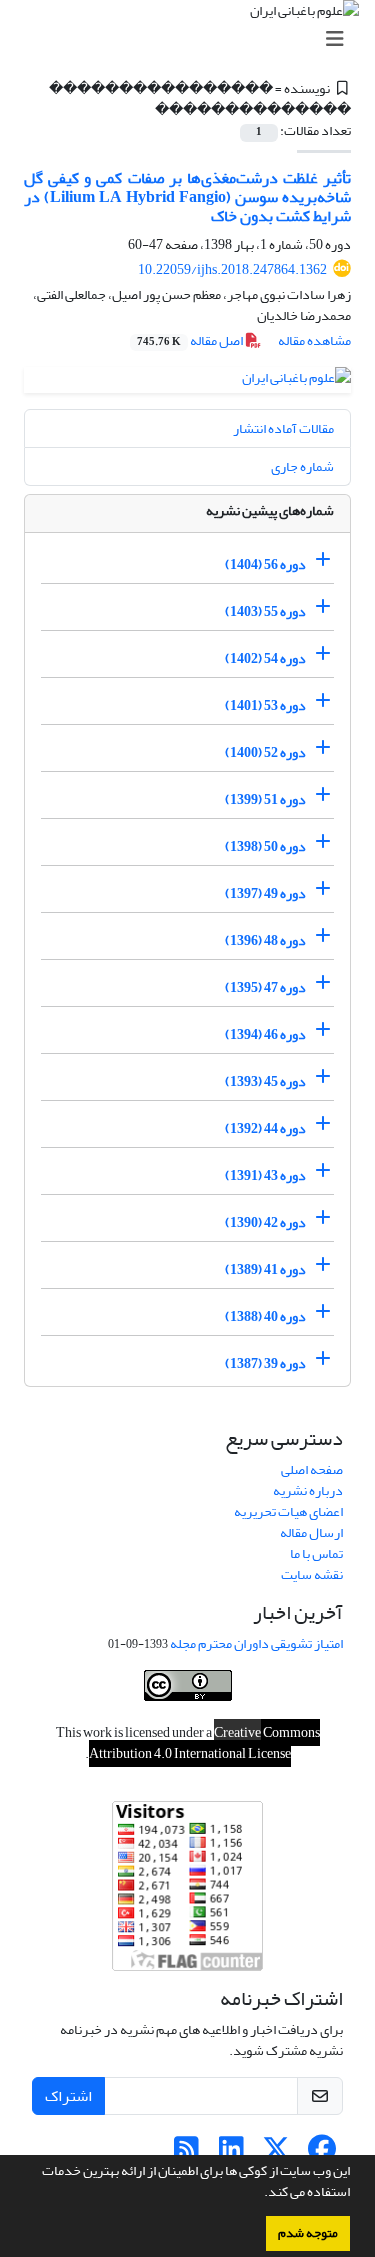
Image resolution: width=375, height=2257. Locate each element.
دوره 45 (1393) (265, 1081)
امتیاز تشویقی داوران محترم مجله (256, 1643)
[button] (259, 2194)
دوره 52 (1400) (265, 752)
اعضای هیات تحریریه (288, 1511)
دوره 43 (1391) (265, 1175)
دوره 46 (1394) (265, 1034)
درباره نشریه (308, 1490)
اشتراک (68, 2096)
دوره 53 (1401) (265, 705)
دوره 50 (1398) (265, 846)
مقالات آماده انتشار (283, 428)
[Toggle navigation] (193, 39)
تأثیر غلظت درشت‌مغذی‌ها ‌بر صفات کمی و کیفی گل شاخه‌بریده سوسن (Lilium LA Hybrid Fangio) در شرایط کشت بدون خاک (187, 197)
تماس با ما (316, 1553)
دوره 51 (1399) (265, 799)
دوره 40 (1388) (265, 1316)
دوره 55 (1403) (265, 611)
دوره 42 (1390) (265, 1222)
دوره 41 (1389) (265, 1269)
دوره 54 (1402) (265, 658)
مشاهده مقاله (314, 340)
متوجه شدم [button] (308, 2233)
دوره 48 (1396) (265, 940)
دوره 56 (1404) (265, 564)
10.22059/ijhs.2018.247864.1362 (232, 269)
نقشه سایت (312, 1574)
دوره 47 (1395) (265, 987)
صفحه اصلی (312, 1469)
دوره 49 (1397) (265, 893)
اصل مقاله (191, 340)
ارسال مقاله (311, 1532)
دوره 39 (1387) (265, 1363)
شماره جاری (302, 466)
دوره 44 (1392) (265, 1128)
